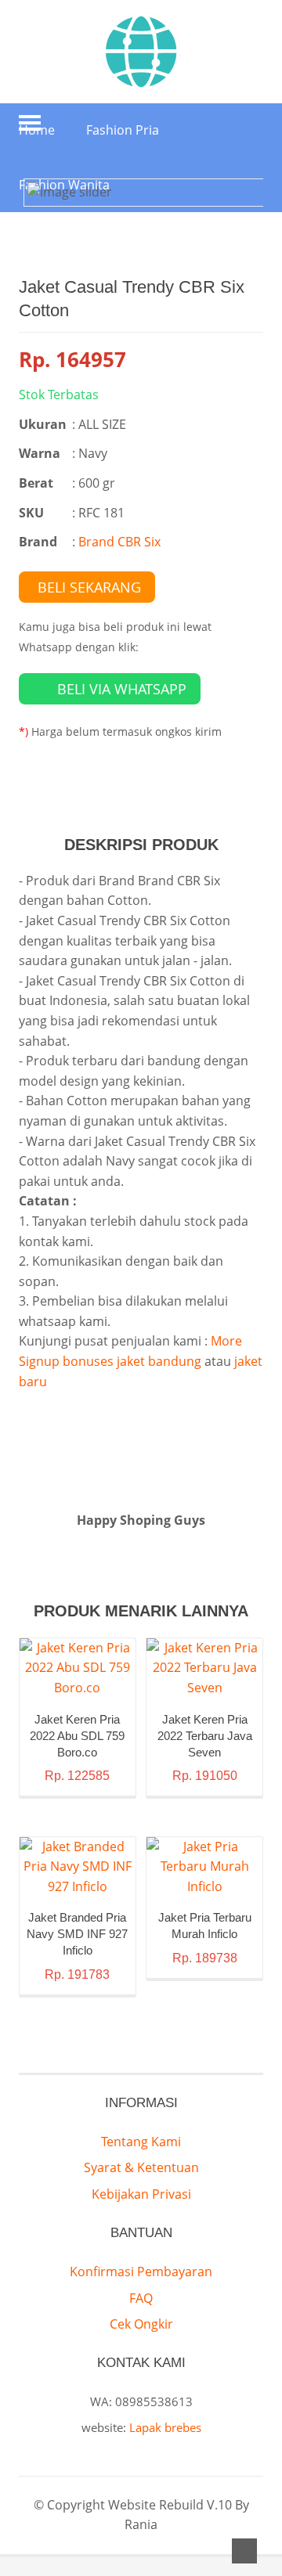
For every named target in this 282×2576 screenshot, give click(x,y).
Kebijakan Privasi (141, 2194)
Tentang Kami (141, 2142)
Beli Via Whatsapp (122, 689)
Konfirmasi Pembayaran (141, 2272)
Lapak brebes (165, 2427)
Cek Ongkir (141, 2324)
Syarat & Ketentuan (141, 2167)
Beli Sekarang (89, 587)
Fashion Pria (123, 130)
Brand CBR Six (119, 542)
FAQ (141, 2298)
